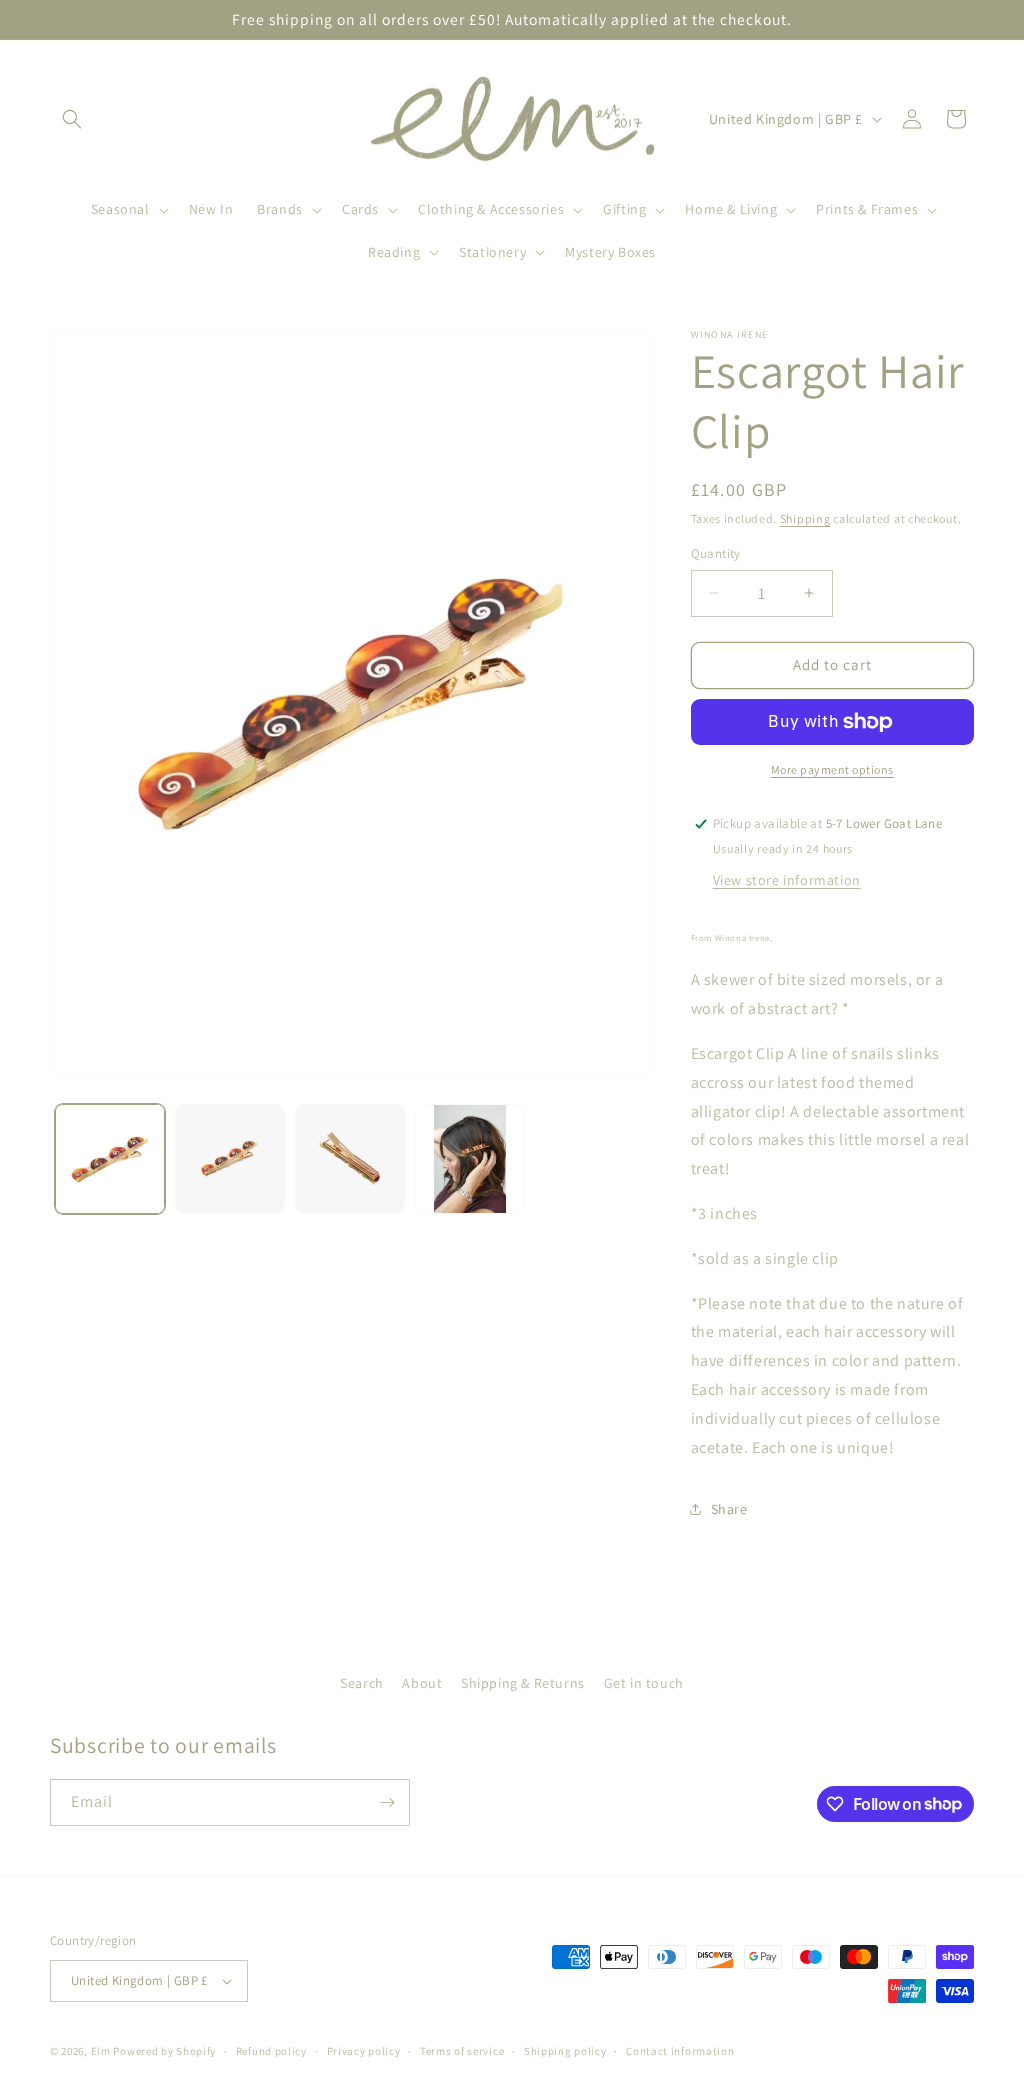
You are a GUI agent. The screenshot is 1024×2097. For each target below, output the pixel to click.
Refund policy (271, 2051)
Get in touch (644, 1683)
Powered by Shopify (164, 2051)
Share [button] (729, 1509)
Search (362, 1683)
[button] (72, 119)
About (422, 1683)
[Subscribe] (387, 1802)
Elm (101, 2051)
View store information (787, 880)
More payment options (832, 769)
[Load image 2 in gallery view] (230, 1159)
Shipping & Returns (523, 1683)
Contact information (680, 2051)
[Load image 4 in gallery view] (470, 1159)
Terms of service (462, 2051)
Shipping (805, 518)
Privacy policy (364, 2051)
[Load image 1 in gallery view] (110, 1159)
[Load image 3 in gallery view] (350, 1159)
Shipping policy (565, 2051)
